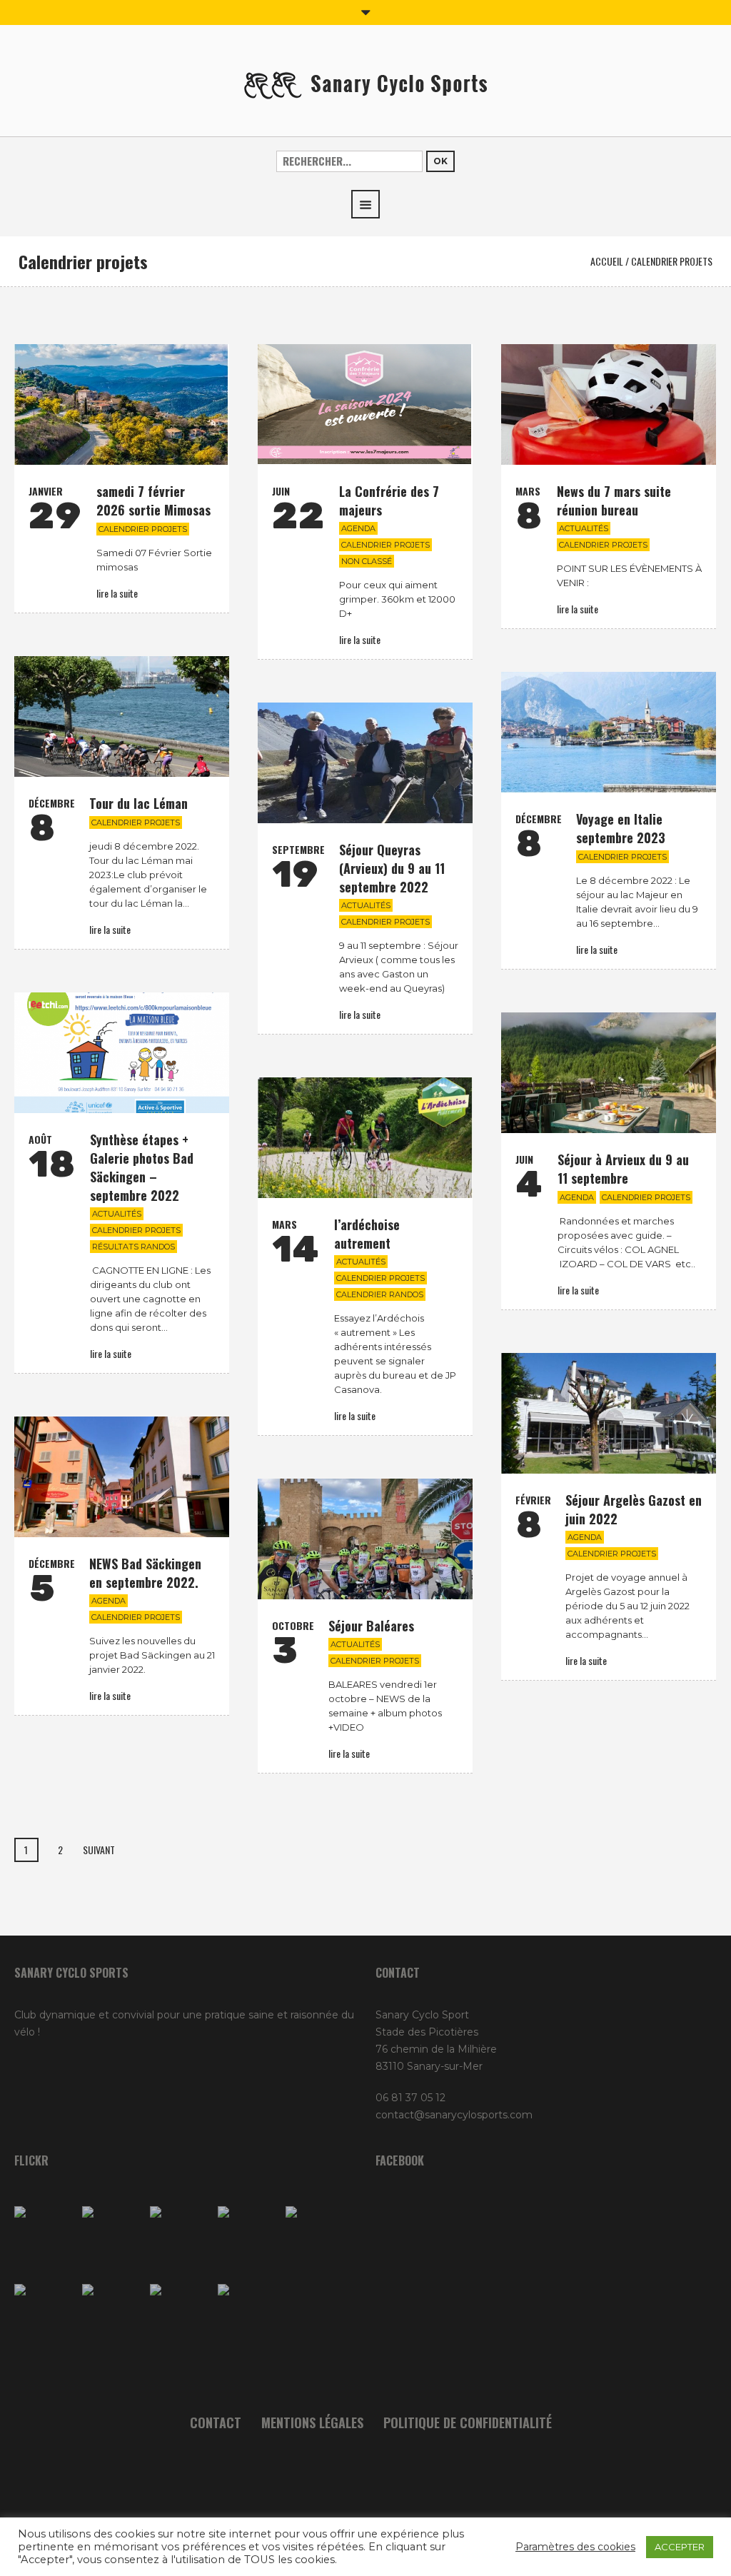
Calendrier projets (143, 529)
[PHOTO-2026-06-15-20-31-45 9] (248, 2314)
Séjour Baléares (371, 1626)
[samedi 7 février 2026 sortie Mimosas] (122, 404)
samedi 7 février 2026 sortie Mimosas (153, 500)
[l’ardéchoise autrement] (365, 1138)
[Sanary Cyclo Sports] (365, 84)
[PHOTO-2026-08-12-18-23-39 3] (45, 2314)
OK (440, 161)
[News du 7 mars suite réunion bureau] (609, 404)
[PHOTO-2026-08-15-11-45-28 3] (45, 2237)
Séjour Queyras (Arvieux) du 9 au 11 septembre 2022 (392, 868)
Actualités (584, 528)
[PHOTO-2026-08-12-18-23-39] (112, 2237)
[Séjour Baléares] (365, 1539)
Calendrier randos (380, 1294)
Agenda (358, 528)
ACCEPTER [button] (680, 2547)
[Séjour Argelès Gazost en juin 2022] (609, 1413)
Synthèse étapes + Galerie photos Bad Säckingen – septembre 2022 (142, 1167)
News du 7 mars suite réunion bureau (614, 500)
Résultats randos (133, 1247)
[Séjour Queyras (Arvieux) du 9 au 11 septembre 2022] (365, 763)
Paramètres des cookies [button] (575, 2547)
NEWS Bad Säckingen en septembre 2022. (145, 1573)
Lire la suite (117, 593)
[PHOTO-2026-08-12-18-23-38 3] (112, 2314)
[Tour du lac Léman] (122, 716)
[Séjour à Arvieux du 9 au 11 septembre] (609, 1073)
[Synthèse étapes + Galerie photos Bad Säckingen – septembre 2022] (122, 1053)
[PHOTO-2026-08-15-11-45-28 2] (248, 2237)
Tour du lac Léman (138, 803)
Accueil (607, 261)
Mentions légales (312, 2422)
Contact (216, 2422)
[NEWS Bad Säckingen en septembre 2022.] (122, 1477)
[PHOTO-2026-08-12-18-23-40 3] (180, 2237)
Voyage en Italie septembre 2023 (621, 828)
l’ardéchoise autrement (367, 1234)
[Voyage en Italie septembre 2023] (609, 732)
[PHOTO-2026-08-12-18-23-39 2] (316, 2237)
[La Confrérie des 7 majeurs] (365, 404)
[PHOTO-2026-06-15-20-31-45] (180, 2314)
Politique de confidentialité (468, 2422)
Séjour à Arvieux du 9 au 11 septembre (623, 1169)
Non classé (367, 561)
